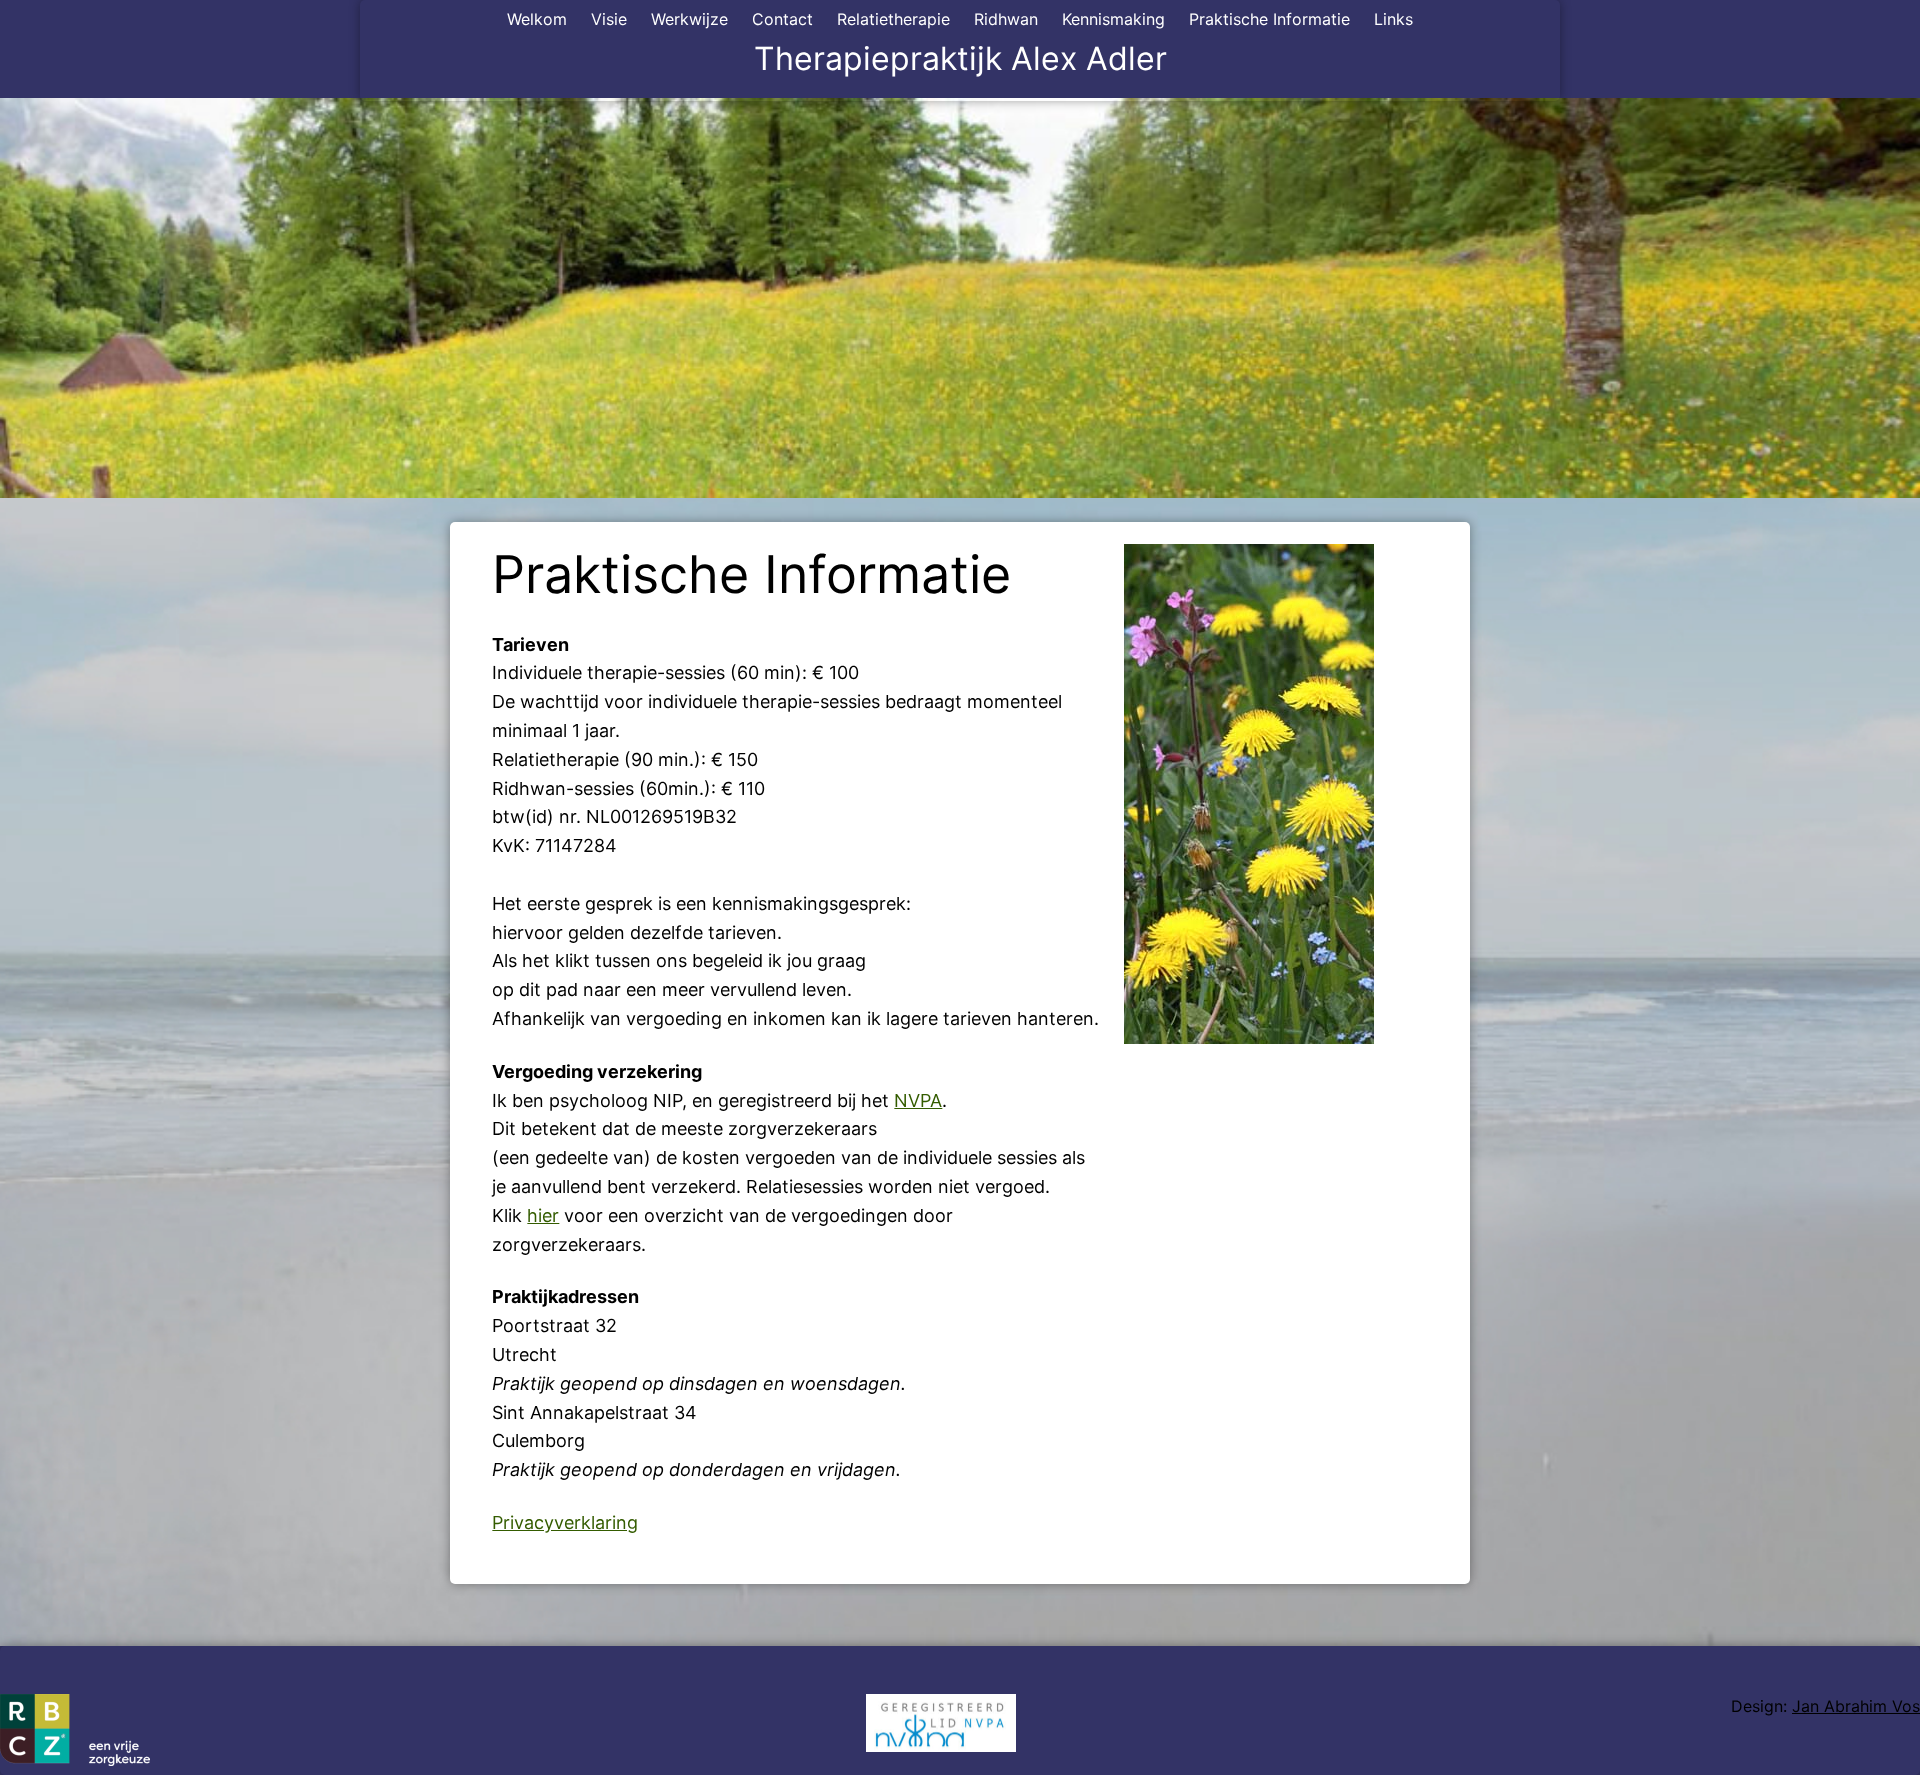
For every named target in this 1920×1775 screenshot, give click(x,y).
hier (543, 1215)
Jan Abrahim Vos (1856, 1706)
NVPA (918, 1100)
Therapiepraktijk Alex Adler (960, 58)
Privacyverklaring (565, 1522)
